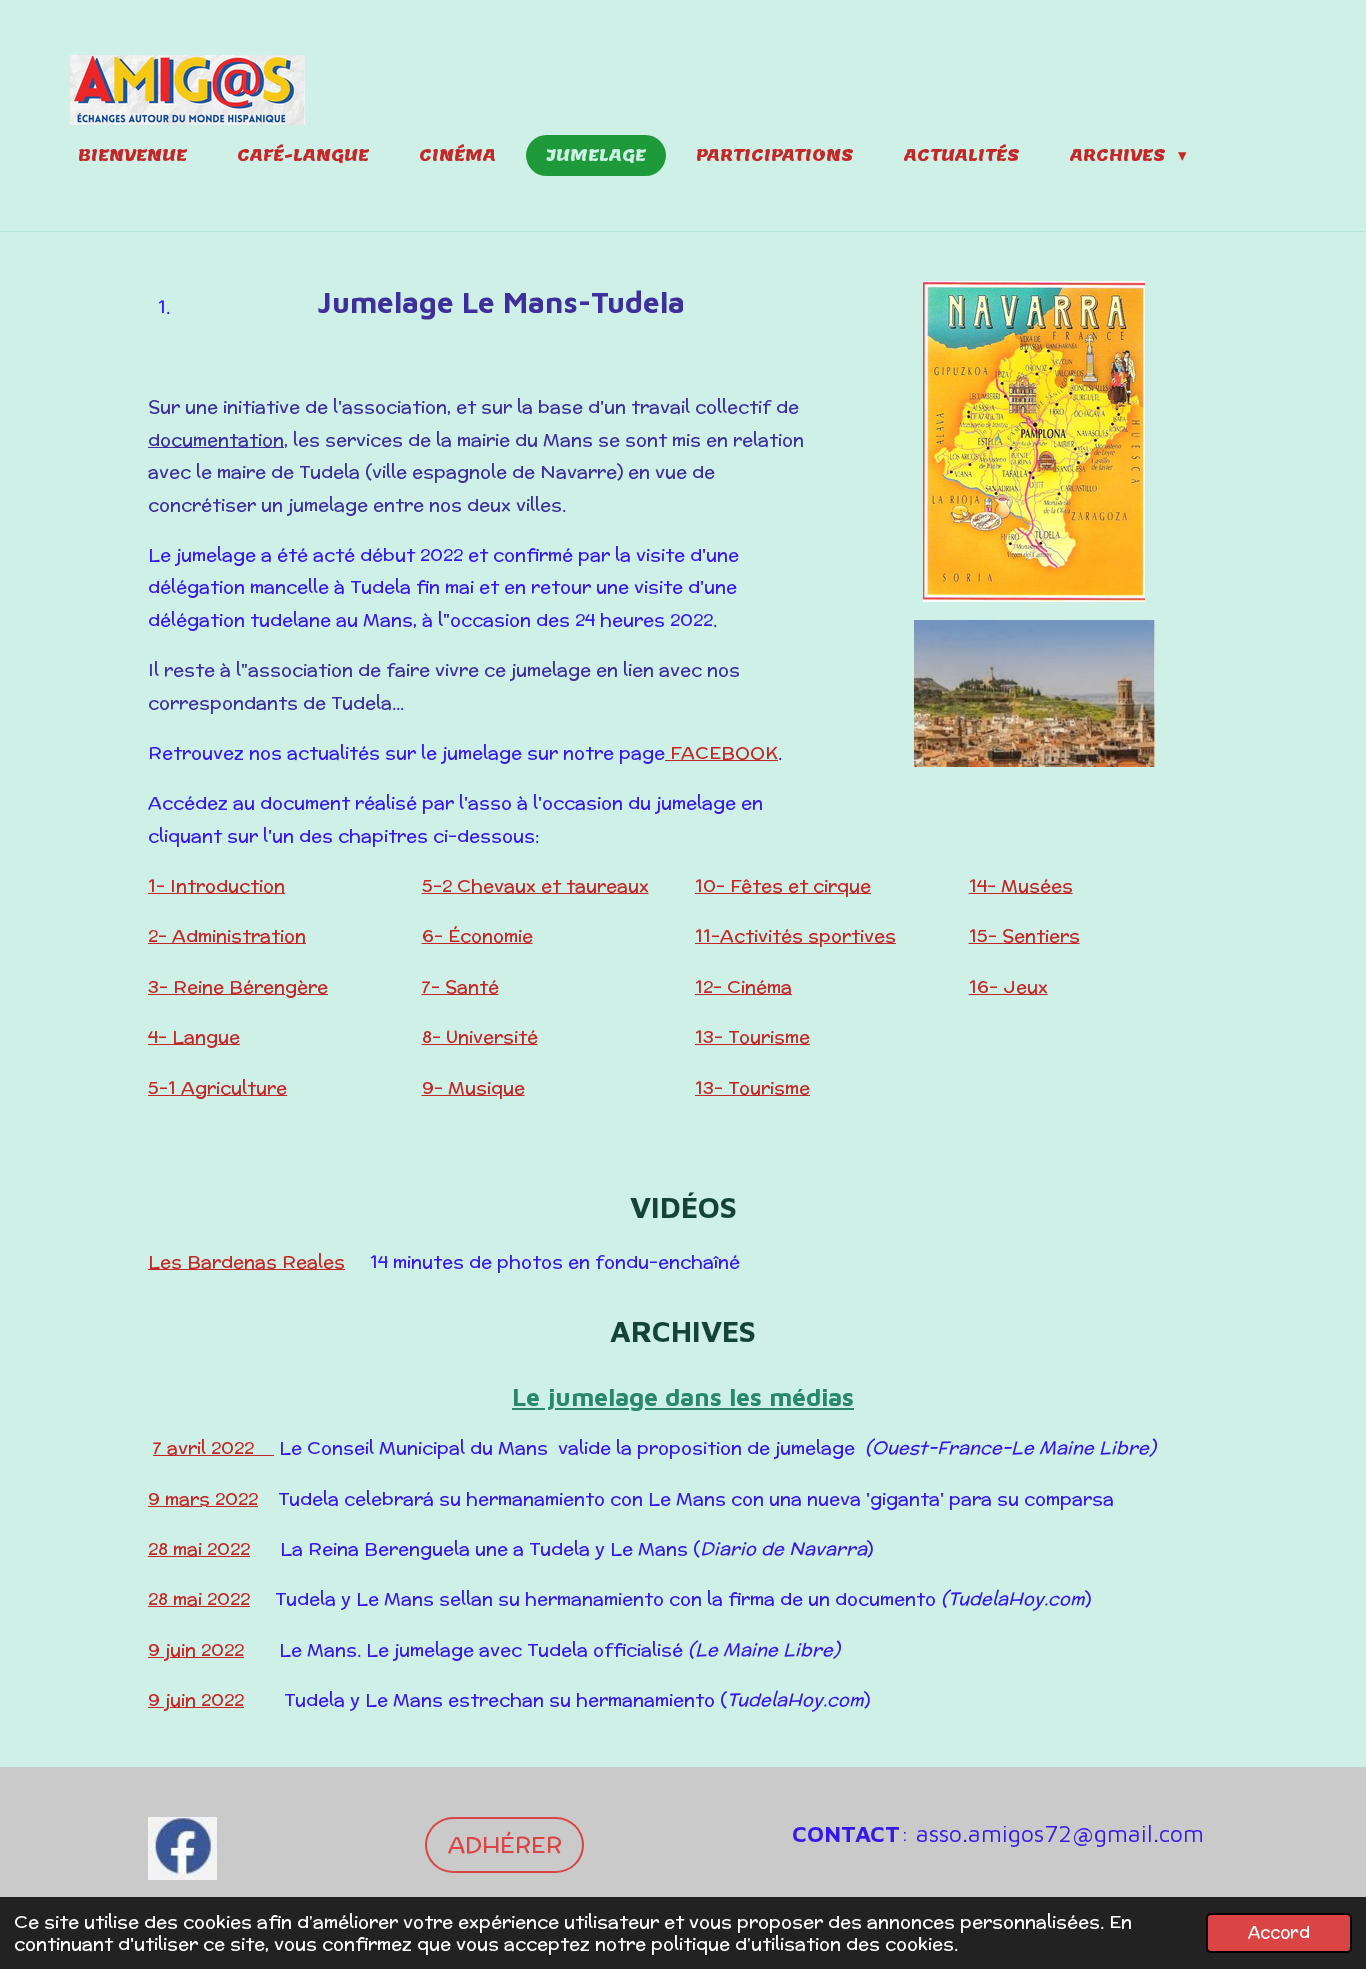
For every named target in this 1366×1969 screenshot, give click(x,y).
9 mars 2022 (203, 1498)
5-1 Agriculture (217, 1087)
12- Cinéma (743, 986)
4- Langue (194, 1036)
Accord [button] (1279, 1932)
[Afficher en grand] (1034, 441)
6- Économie (477, 935)
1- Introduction (216, 885)
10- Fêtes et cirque (783, 885)
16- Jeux (1008, 986)
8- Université (480, 1036)
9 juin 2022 (196, 1649)
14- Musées (1021, 885)
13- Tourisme (752, 1036)
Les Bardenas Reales (246, 1261)
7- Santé (460, 986)
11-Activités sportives (795, 935)
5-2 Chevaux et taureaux (535, 885)
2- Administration (227, 935)
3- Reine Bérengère (238, 986)
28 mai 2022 (199, 1548)
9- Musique (473, 1087)
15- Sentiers (1024, 935)
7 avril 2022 (213, 1447)
